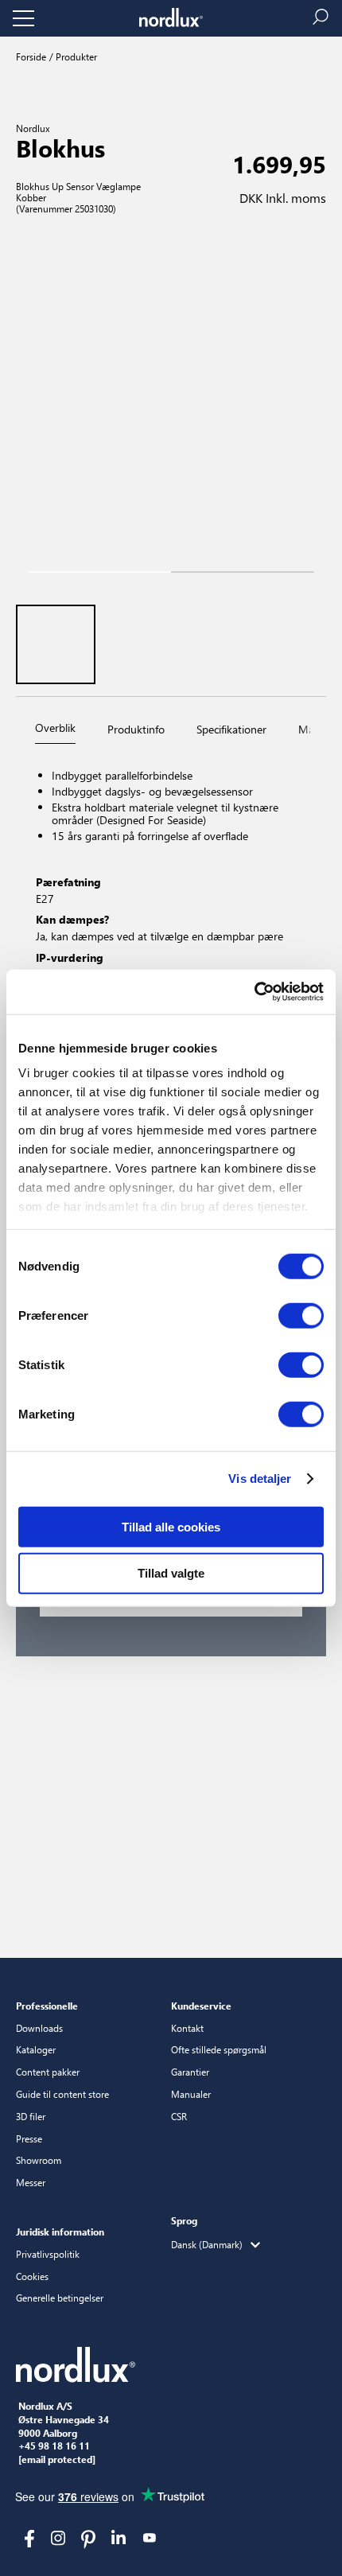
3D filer (31, 2116)
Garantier (190, 2072)
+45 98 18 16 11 (54, 2446)
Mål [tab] (307, 729)
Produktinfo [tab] (136, 729)
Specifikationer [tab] (231, 729)
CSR (179, 2116)
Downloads (39, 2028)
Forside (31, 56)
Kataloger (36, 2049)
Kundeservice (201, 2006)
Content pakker (48, 2072)
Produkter (75, 56)
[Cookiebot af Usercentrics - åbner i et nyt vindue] (254, 992)
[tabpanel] (171, 914)
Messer (31, 2182)
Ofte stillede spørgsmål (219, 2049)
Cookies (32, 2276)
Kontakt (187, 2028)
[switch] (301, 1315)
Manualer (191, 2094)
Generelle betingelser (60, 2298)
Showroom (39, 2160)
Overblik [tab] (55, 728)
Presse (29, 2138)
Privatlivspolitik (48, 2254)
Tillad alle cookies (171, 1526)
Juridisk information (60, 2232)
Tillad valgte (171, 1573)
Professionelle (47, 2006)
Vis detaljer (260, 1479)
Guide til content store (62, 2094)
